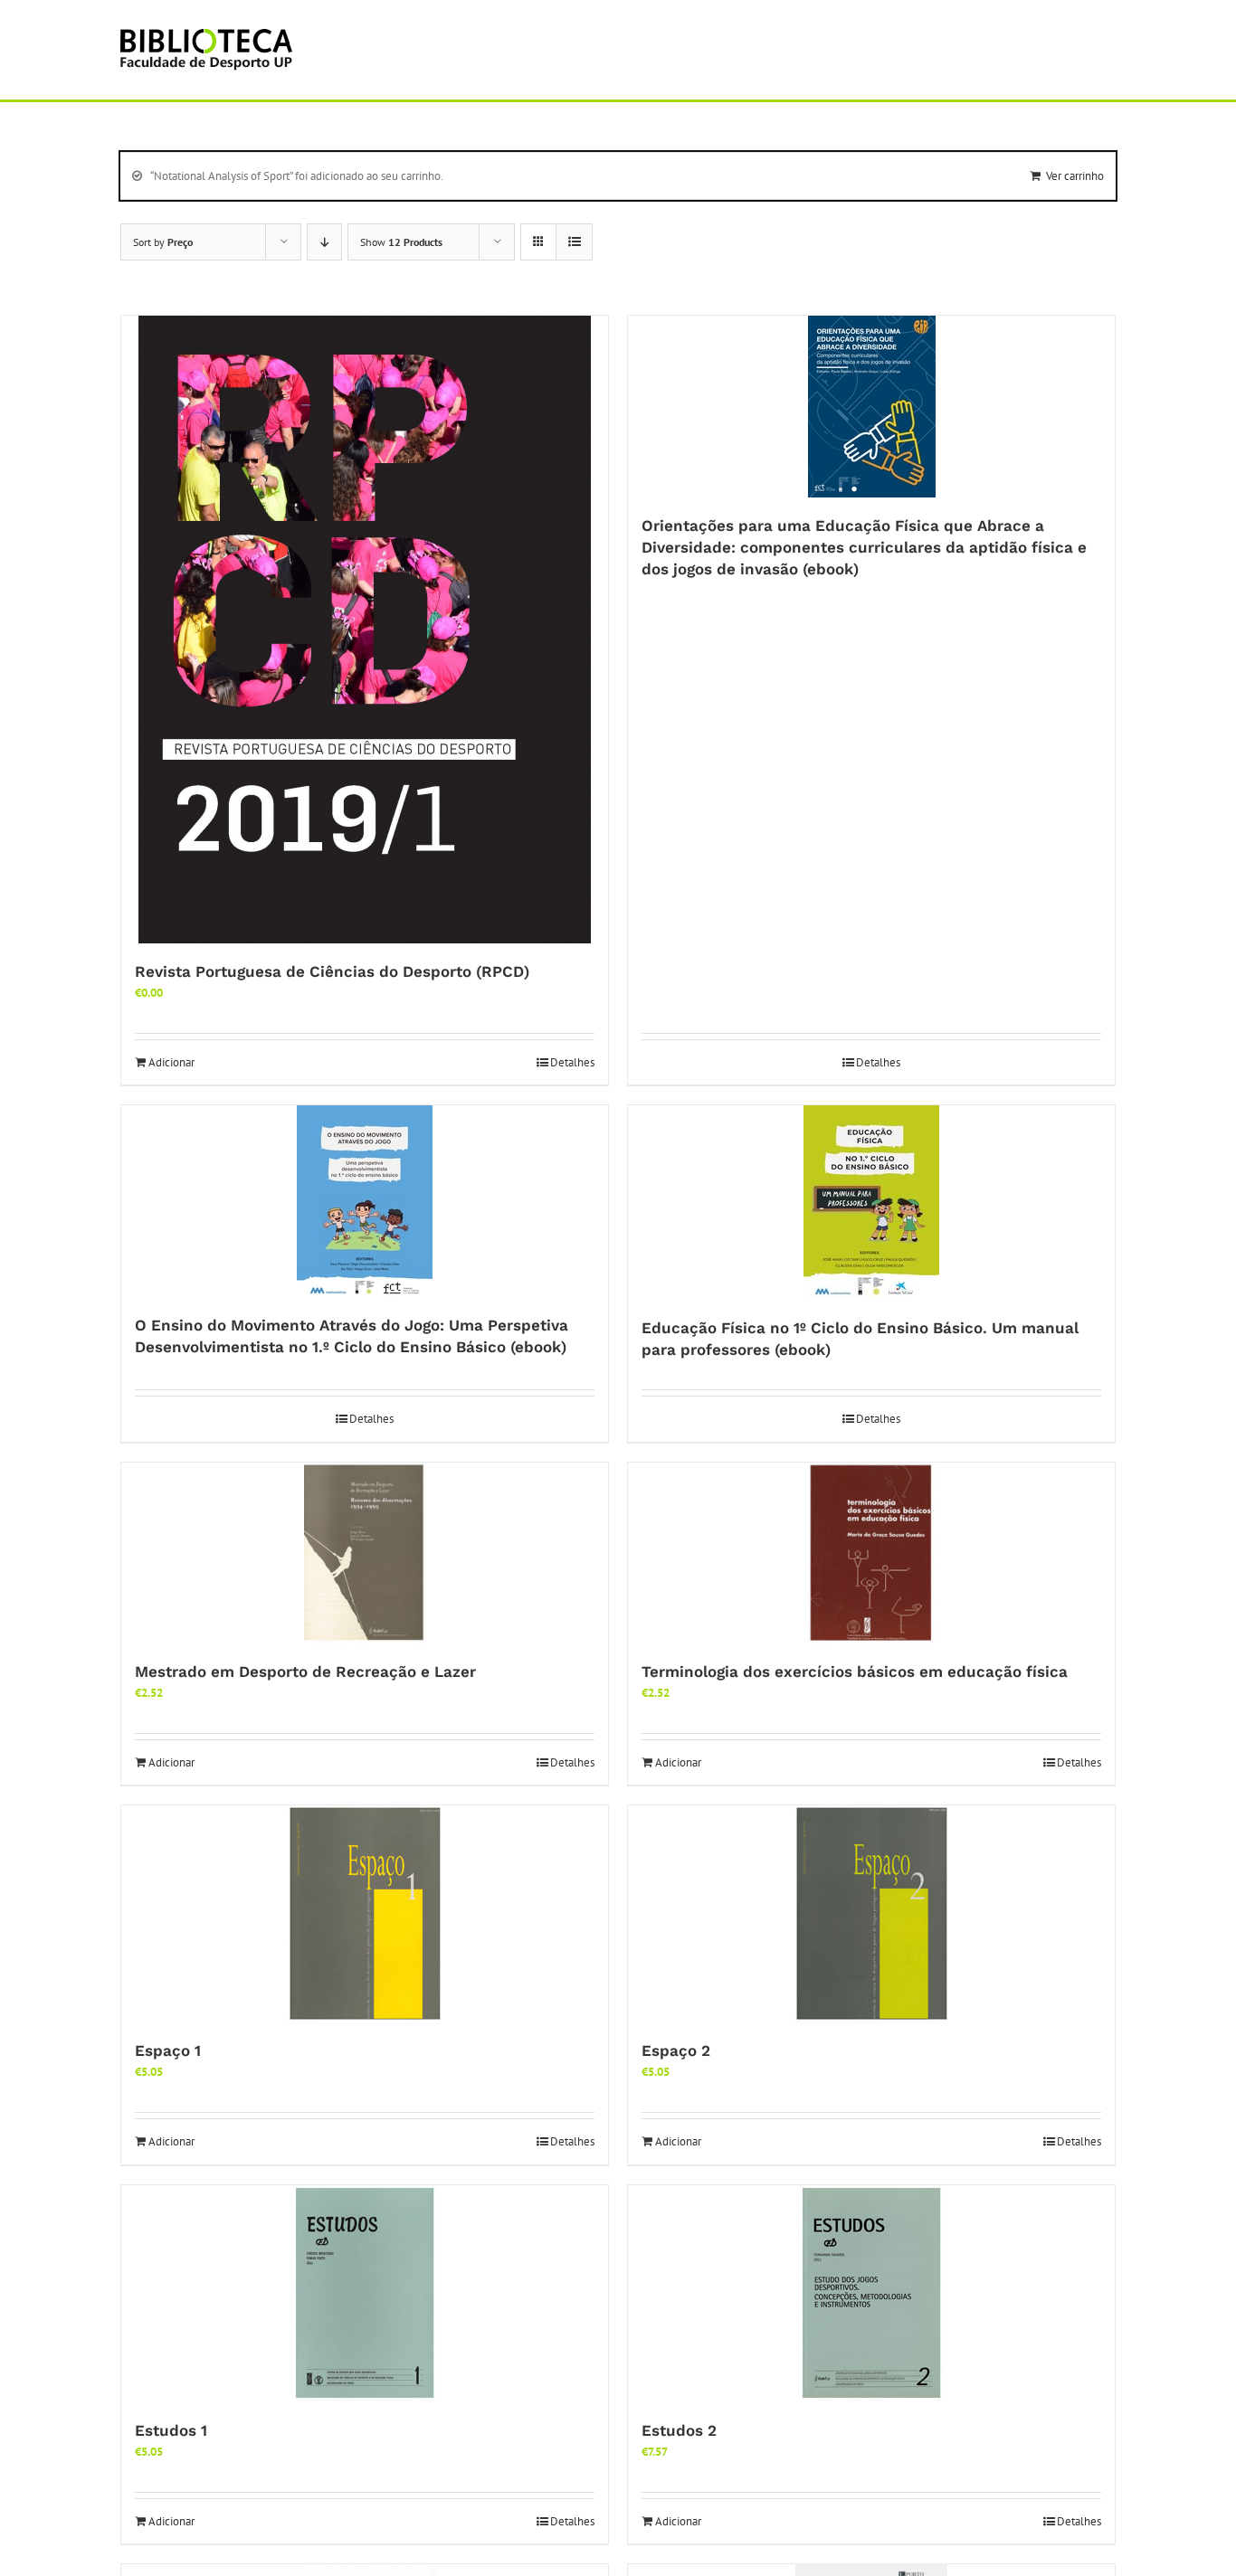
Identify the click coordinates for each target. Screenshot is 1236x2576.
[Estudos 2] (871, 2294)
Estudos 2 (679, 2430)
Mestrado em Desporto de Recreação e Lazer (305, 1672)
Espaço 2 (676, 2050)
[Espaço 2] (871, 1914)
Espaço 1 (168, 2050)
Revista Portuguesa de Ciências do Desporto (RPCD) (332, 971)
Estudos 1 (171, 2430)
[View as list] (574, 242)
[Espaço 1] (365, 1914)
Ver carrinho (1075, 176)
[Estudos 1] (365, 2294)
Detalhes (572, 1062)
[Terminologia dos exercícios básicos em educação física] (871, 1553)
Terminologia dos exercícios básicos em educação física (855, 1672)
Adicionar (171, 1062)
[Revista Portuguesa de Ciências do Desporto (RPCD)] (365, 630)
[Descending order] (324, 242)
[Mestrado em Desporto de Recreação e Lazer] (365, 1553)
